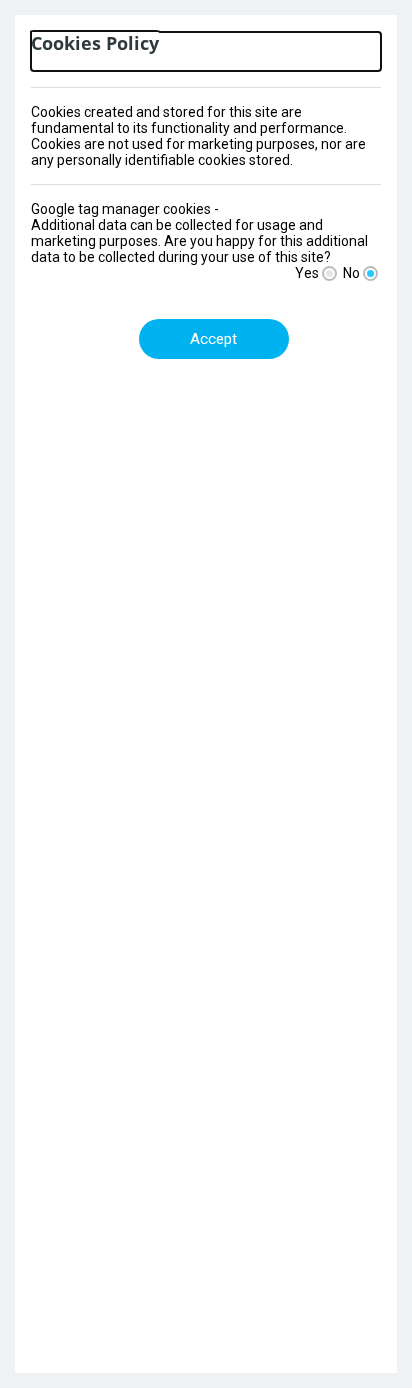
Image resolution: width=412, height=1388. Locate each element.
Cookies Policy (95, 43)
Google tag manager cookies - (125, 209)
